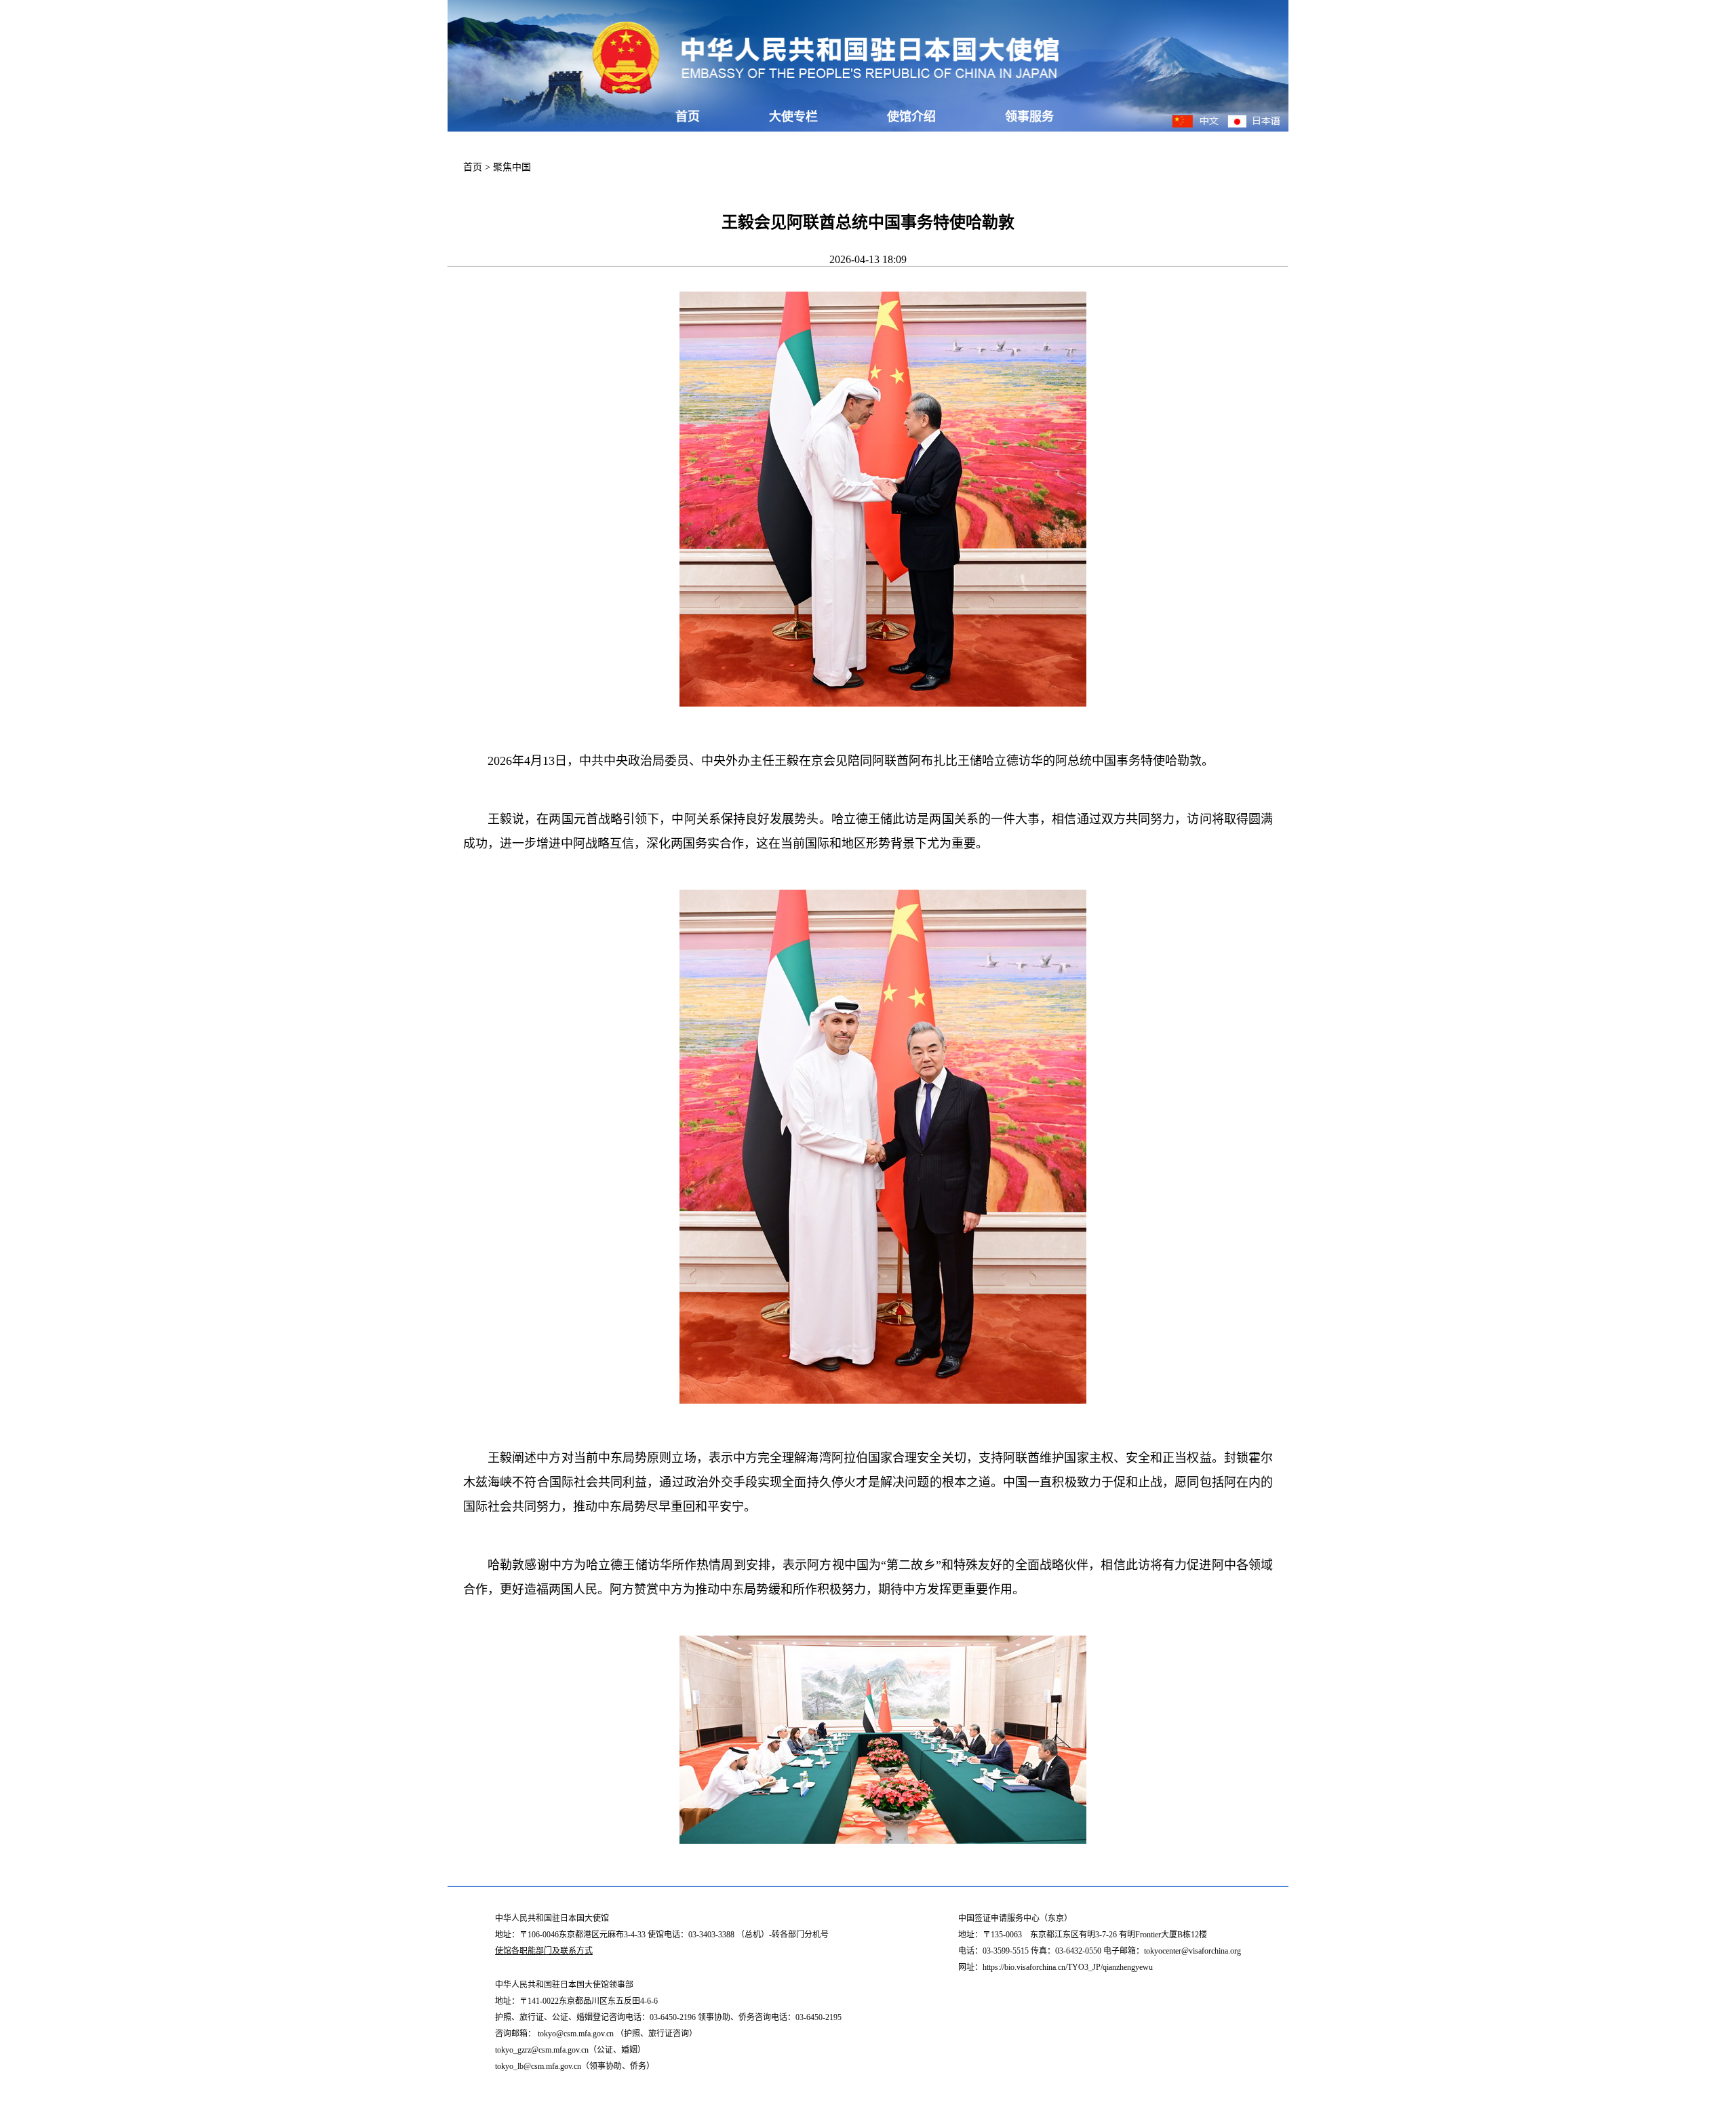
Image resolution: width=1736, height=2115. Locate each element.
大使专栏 (793, 117)
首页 (688, 117)
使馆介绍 (911, 117)
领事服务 (1029, 117)
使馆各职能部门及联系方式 (544, 1951)
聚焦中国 (512, 167)
